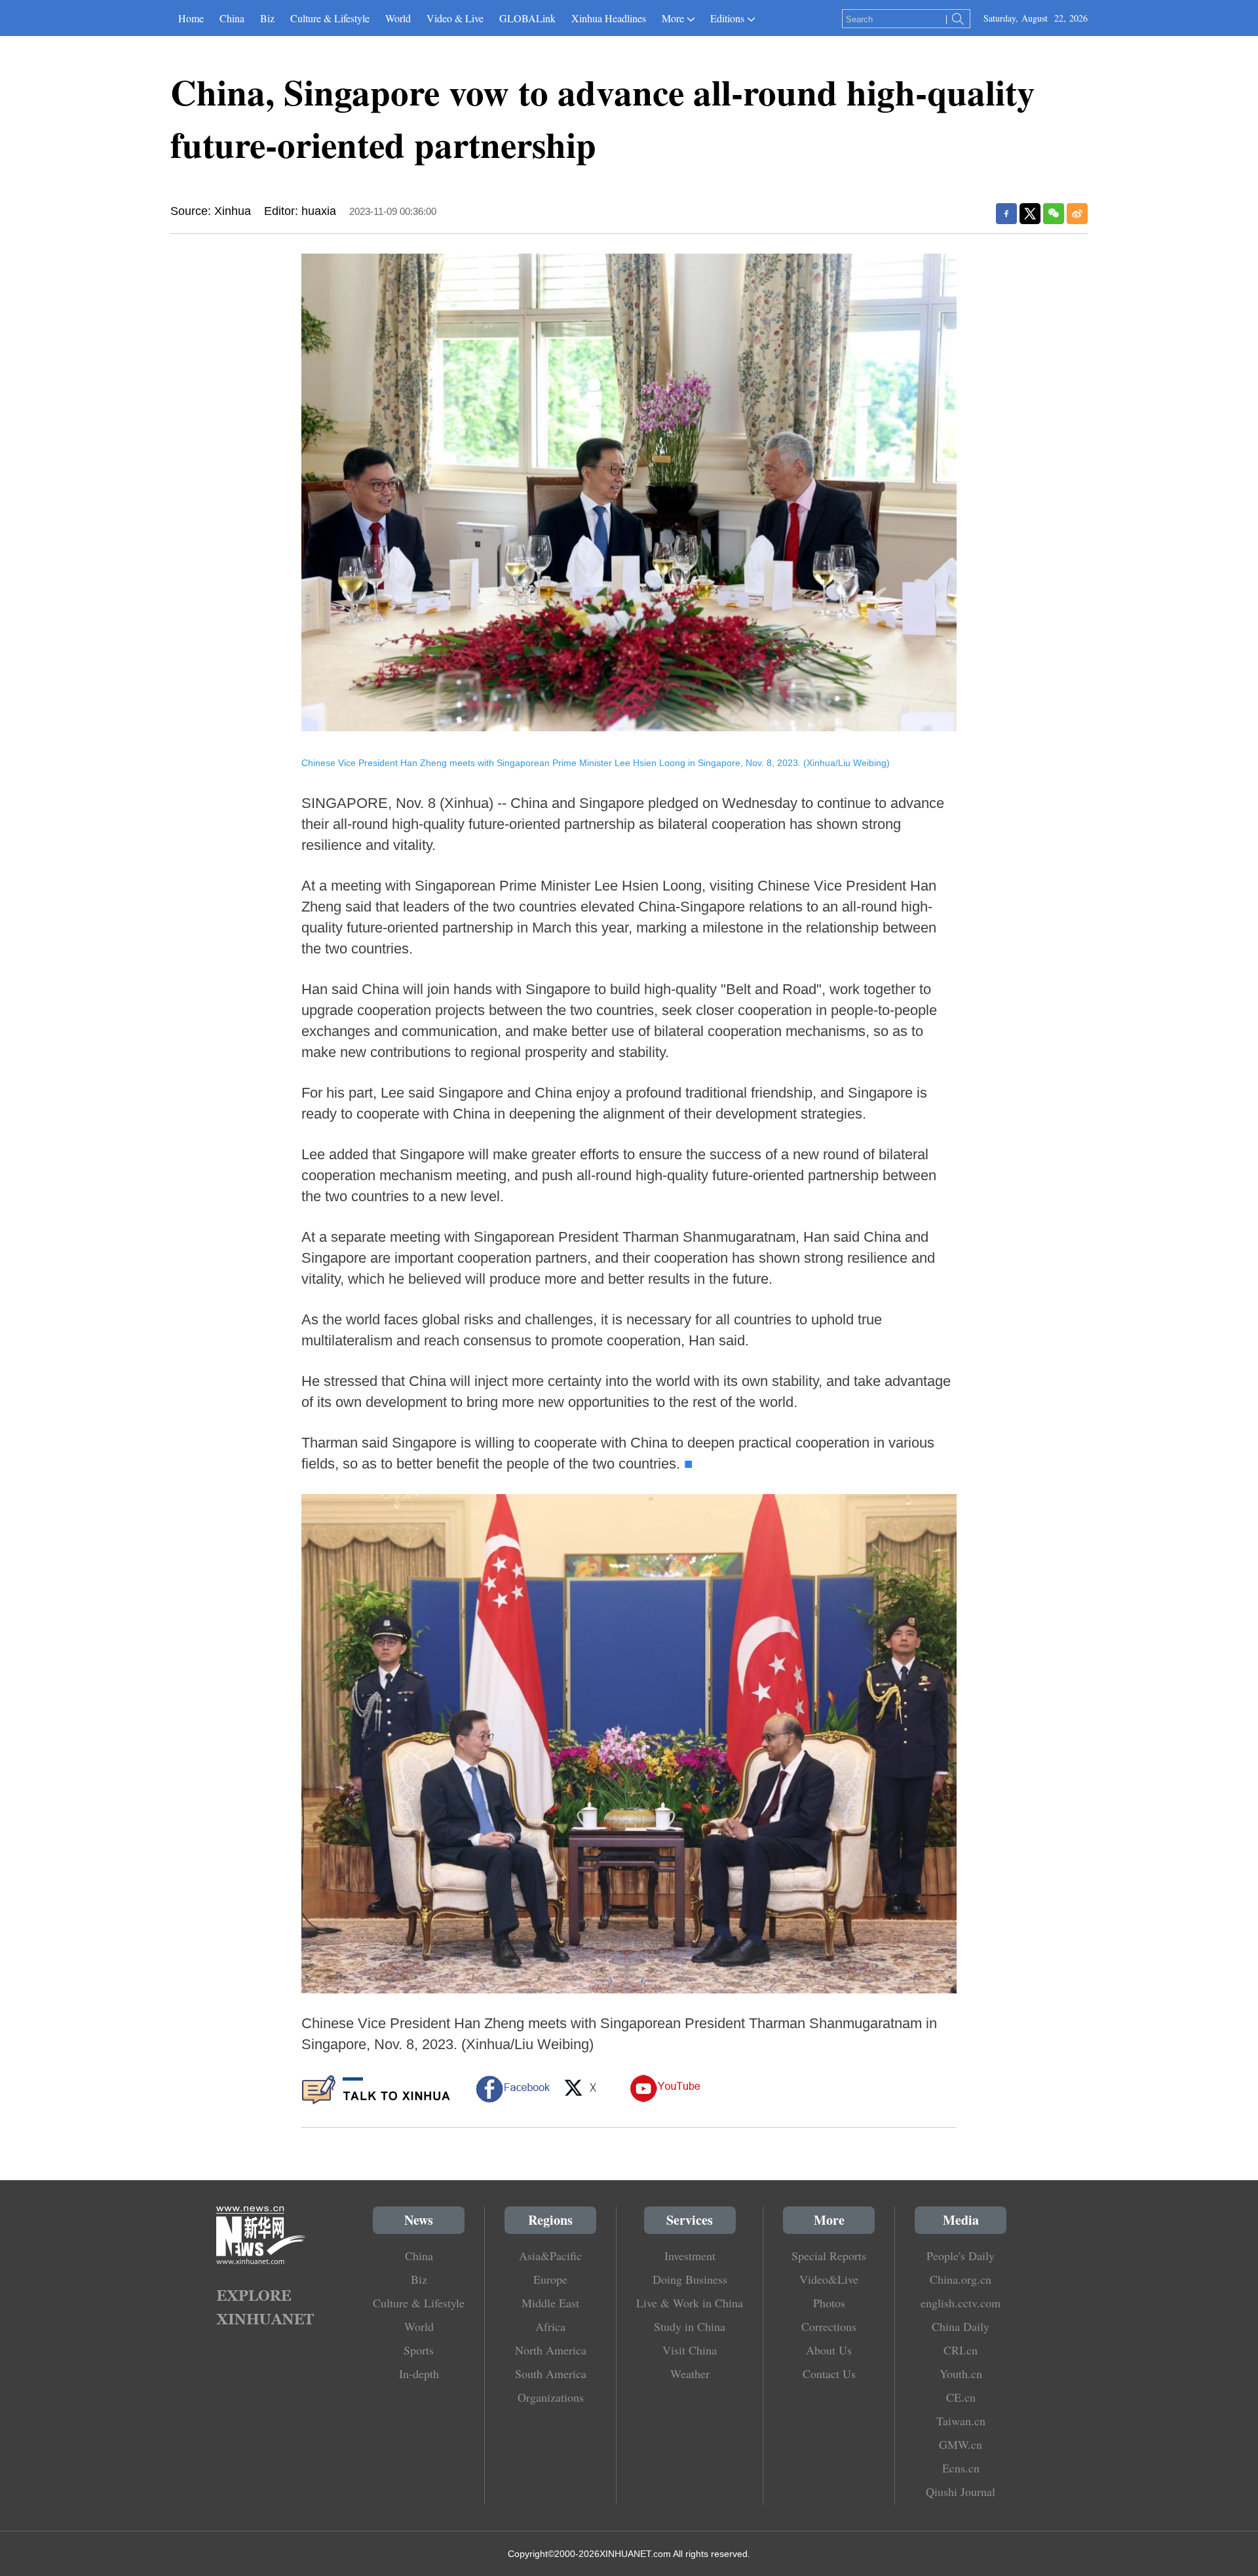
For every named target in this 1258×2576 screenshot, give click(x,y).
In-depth (419, 2374)
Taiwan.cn (961, 2421)
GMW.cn (961, 2444)
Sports (419, 2350)
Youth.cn (961, 2374)
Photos (829, 2303)
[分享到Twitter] (1030, 214)
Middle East (550, 2303)
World (398, 18)
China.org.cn (961, 2279)
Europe (550, 2279)
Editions (727, 18)
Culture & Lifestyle (330, 18)
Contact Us (829, 2374)
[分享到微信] (1054, 214)
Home (191, 18)
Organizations (551, 2397)
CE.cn (961, 2397)
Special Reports (829, 2256)
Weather (690, 2374)
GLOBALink (527, 18)
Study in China (690, 2326)
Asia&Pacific (550, 2256)
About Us (829, 2350)
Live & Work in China (690, 2303)
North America (551, 2350)
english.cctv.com (961, 2303)
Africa (550, 2326)
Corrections (829, 2326)
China (232, 18)
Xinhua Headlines (609, 18)
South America (551, 2374)
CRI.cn (961, 2350)
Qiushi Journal (961, 2491)
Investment (690, 2256)
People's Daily (961, 2256)
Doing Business (690, 2279)
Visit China (690, 2350)
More (673, 18)
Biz (267, 18)
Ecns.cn (961, 2468)
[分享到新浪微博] (1077, 214)
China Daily (961, 2326)
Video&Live (829, 2279)
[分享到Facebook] (1006, 214)
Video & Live (455, 18)
